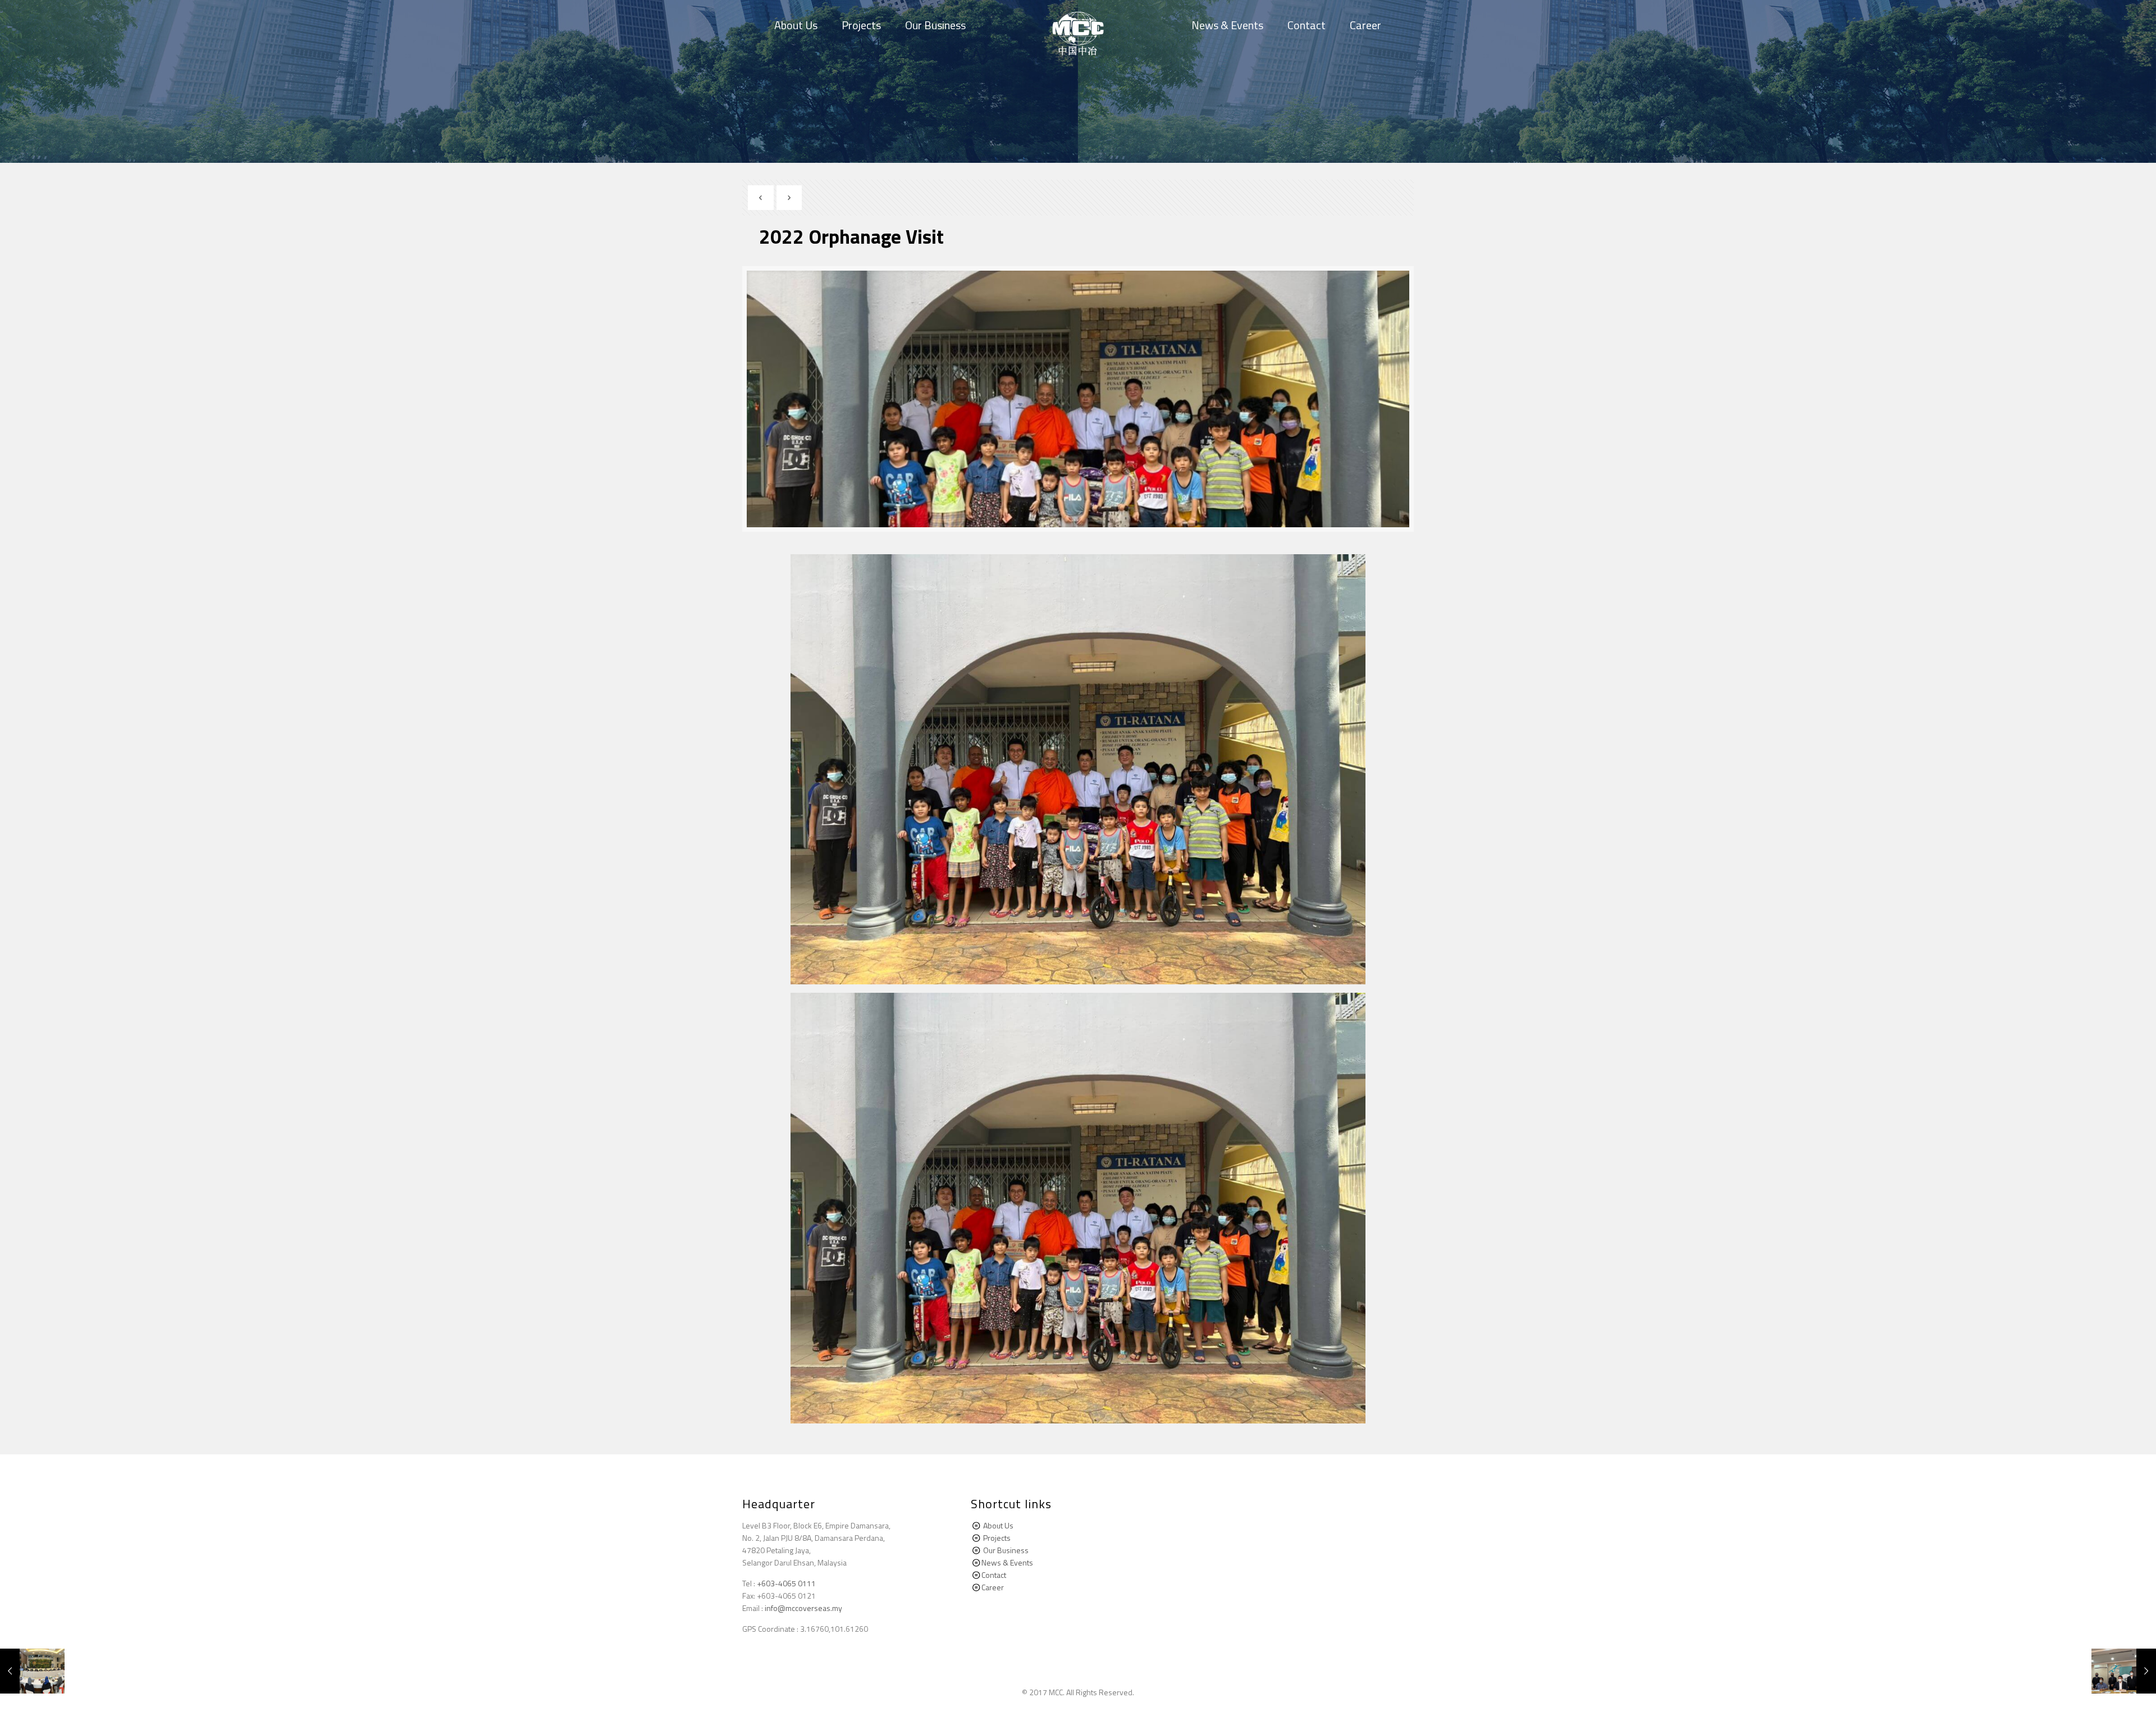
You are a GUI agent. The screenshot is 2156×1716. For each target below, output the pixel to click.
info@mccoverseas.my (803, 1608)
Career (993, 1587)
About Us (998, 1525)
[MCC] (1078, 34)
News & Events (1007, 1562)
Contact (994, 1575)
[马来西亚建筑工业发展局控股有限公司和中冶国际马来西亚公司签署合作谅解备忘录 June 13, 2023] (2124, 1671)
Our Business (1006, 1550)
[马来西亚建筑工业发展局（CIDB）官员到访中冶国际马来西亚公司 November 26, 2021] (32, 1671)
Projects (997, 1538)
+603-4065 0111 (786, 1583)
